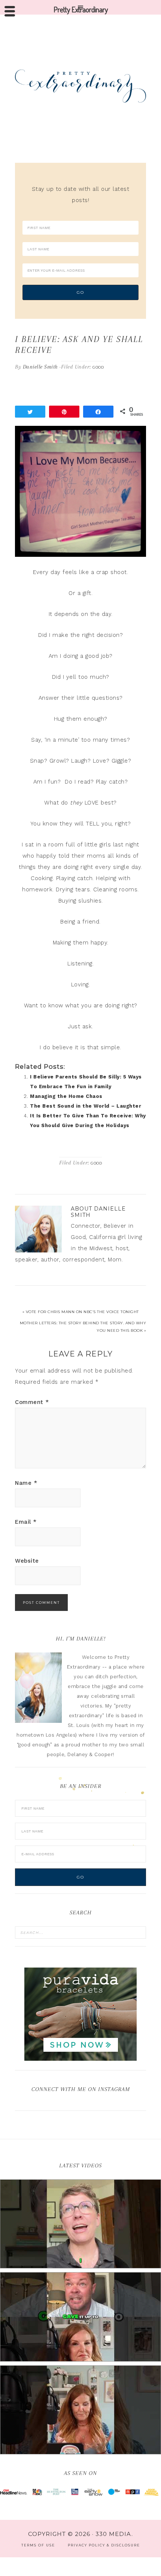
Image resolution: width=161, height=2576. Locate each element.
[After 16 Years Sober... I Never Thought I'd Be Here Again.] (80, 2224)
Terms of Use (38, 2545)
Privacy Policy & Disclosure (104, 2545)
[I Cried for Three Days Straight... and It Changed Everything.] (80, 2317)
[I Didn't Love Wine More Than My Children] (80, 2410)
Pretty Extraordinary (80, 86)
